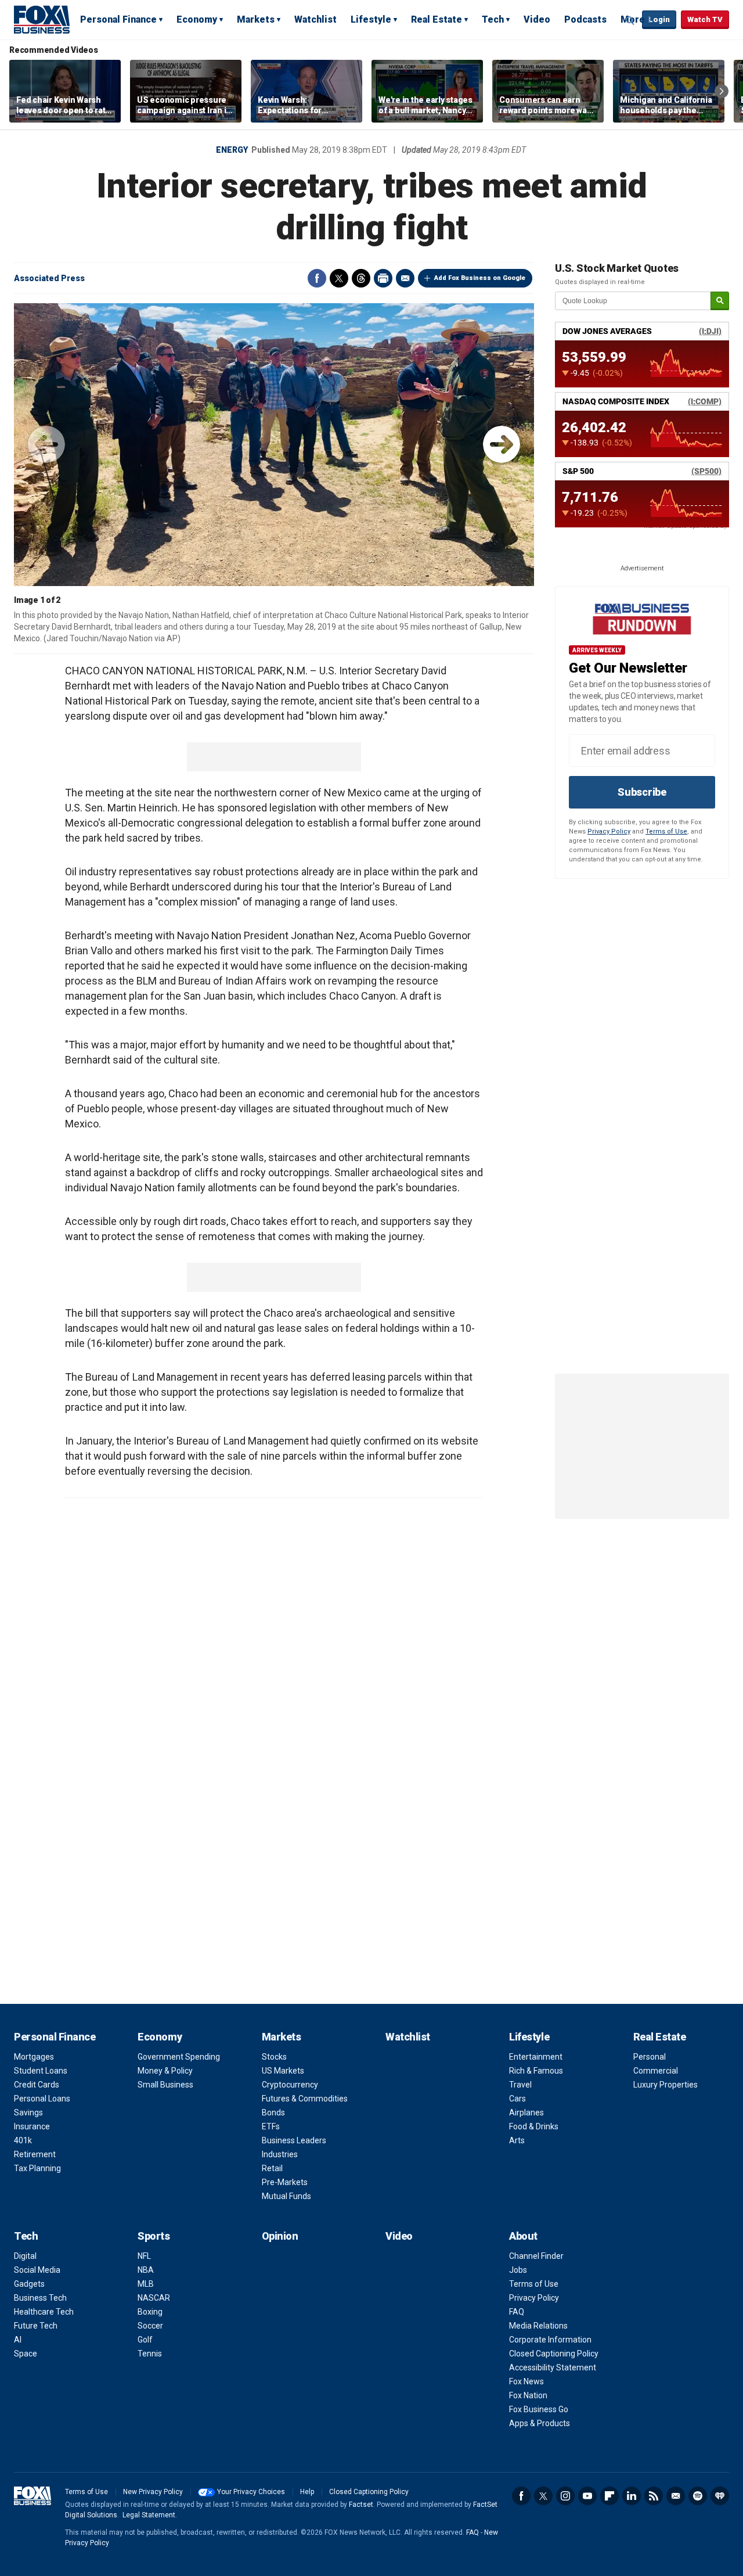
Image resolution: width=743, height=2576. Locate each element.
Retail (272, 2168)
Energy (232, 150)
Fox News (526, 2381)
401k (23, 2140)
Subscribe (642, 792)
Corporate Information (550, 2340)
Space (26, 2354)
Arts (517, 2140)
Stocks (274, 2057)
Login (659, 19)
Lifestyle (371, 19)
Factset (361, 2505)
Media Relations (538, 2326)
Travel (520, 2085)
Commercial (656, 2071)
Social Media (37, 2270)
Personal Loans (42, 2099)
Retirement (35, 2154)
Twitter (339, 278)
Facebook (317, 278)
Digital (25, 2256)
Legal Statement (149, 2515)
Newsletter (676, 2496)
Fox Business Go (539, 2409)
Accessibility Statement (553, 2367)
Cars (517, 2099)
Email (405, 278)
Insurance (32, 2126)
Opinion (280, 2236)
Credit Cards (37, 2085)
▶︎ (502, 444)
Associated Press (49, 278)
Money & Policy (165, 2071)
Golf (145, 2340)
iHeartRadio (720, 2496)
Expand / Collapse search (630, 20)
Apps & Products (540, 2423)
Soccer (150, 2326)
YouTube (587, 2496)
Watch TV (705, 19)
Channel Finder (536, 2256)
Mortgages (34, 2057)
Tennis (150, 2354)
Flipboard (609, 2496)
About (523, 2236)
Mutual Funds (286, 2196)
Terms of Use (666, 831)
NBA (146, 2270)
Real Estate (437, 19)
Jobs (518, 2270)
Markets (256, 19)
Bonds (273, 2112)
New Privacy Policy (153, 2492)
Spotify (698, 2496)
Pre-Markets (285, 2182)
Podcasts (585, 19)
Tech (493, 19)
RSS (654, 2496)
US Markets (283, 2071)
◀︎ (46, 444)
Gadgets (29, 2284)
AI (18, 2340)
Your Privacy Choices (251, 2492)
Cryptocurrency (290, 2085)
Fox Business (42, 19)
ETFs (271, 2126)
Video (537, 19)
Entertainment (536, 2057)
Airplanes (526, 2112)
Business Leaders (294, 2140)
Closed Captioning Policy (554, 2354)
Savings (28, 2112)
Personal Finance (118, 19)
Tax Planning (37, 2168)
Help (307, 2492)
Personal (650, 2057)
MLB (146, 2284)
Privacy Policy (609, 831)
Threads (361, 278)
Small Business (165, 2085)
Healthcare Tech (44, 2312)
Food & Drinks (534, 2126)
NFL (144, 2256)
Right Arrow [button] (722, 91)
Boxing (150, 2312)
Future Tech (36, 2326)
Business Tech (40, 2298)
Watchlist (315, 19)
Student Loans (41, 2071)
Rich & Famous (536, 2071)
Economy (197, 19)
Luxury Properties (666, 2085)
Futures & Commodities (305, 2099)
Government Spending (179, 2057)
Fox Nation (528, 2395)
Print (383, 278)
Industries (280, 2154)
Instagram (565, 2496)
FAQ (517, 2312)
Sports (154, 2236)
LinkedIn (632, 2496)
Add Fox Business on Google (480, 278)
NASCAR (154, 2298)
